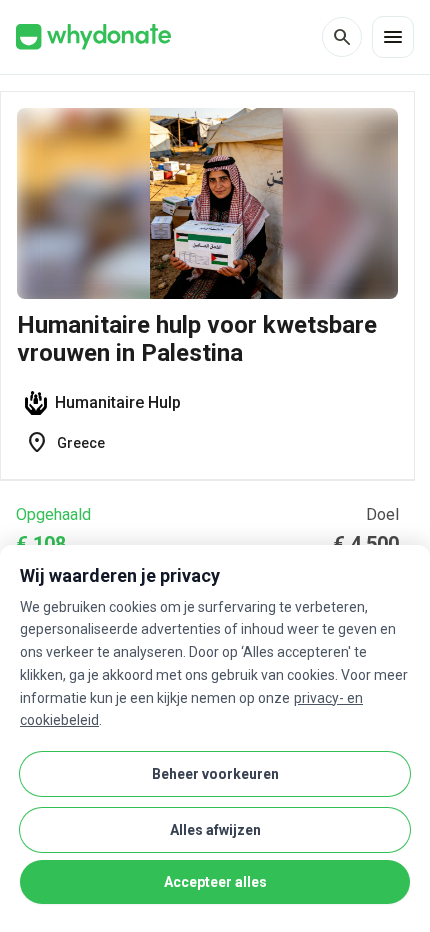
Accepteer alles (215, 882)
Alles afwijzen (215, 830)
